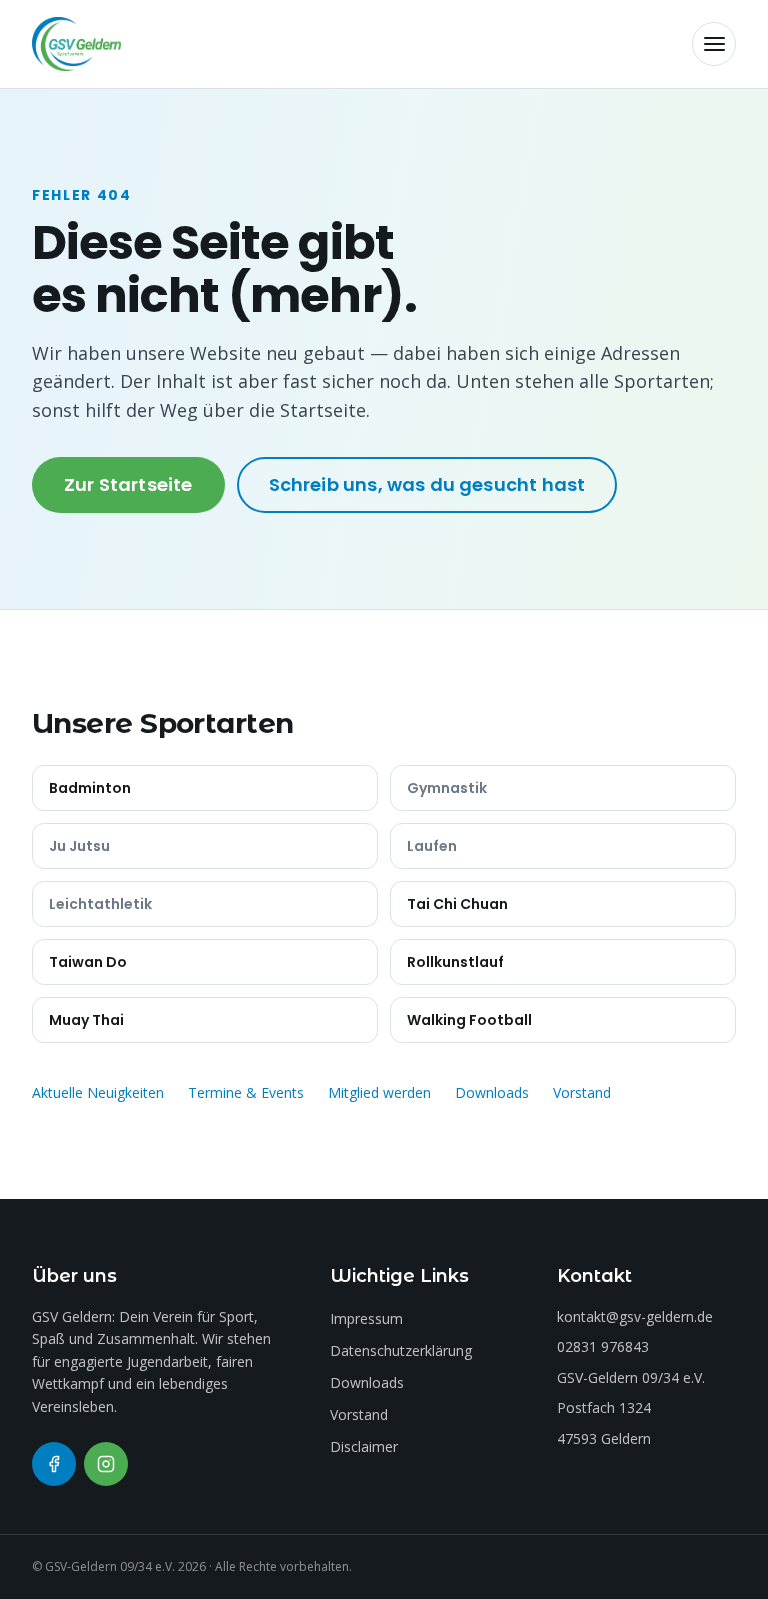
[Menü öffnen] (714, 44)
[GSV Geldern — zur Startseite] (76, 44)
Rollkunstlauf (455, 962)
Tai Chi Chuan (457, 904)
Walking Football (469, 1020)
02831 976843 (603, 1346)
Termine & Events (246, 1092)
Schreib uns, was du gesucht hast (427, 484)
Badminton (90, 788)
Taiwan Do (88, 962)
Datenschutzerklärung (401, 1350)
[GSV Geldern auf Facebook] (54, 1464)
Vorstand (582, 1092)
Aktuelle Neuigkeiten (98, 1092)
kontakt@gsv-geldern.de (635, 1316)
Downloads (492, 1092)
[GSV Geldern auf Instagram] (106, 1464)
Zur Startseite (128, 484)
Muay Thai (86, 1020)
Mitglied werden (379, 1092)
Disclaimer (364, 1446)
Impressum (366, 1318)
